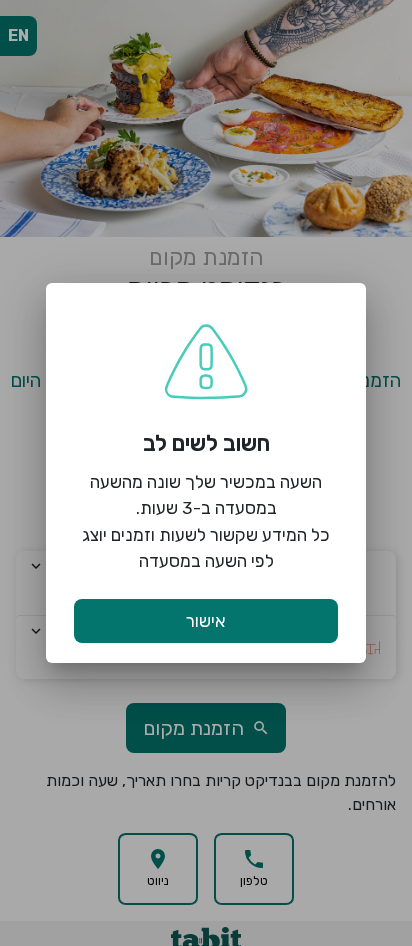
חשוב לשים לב (206, 443)
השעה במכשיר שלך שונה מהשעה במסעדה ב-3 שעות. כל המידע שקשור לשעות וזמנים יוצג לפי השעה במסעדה (206, 521)
